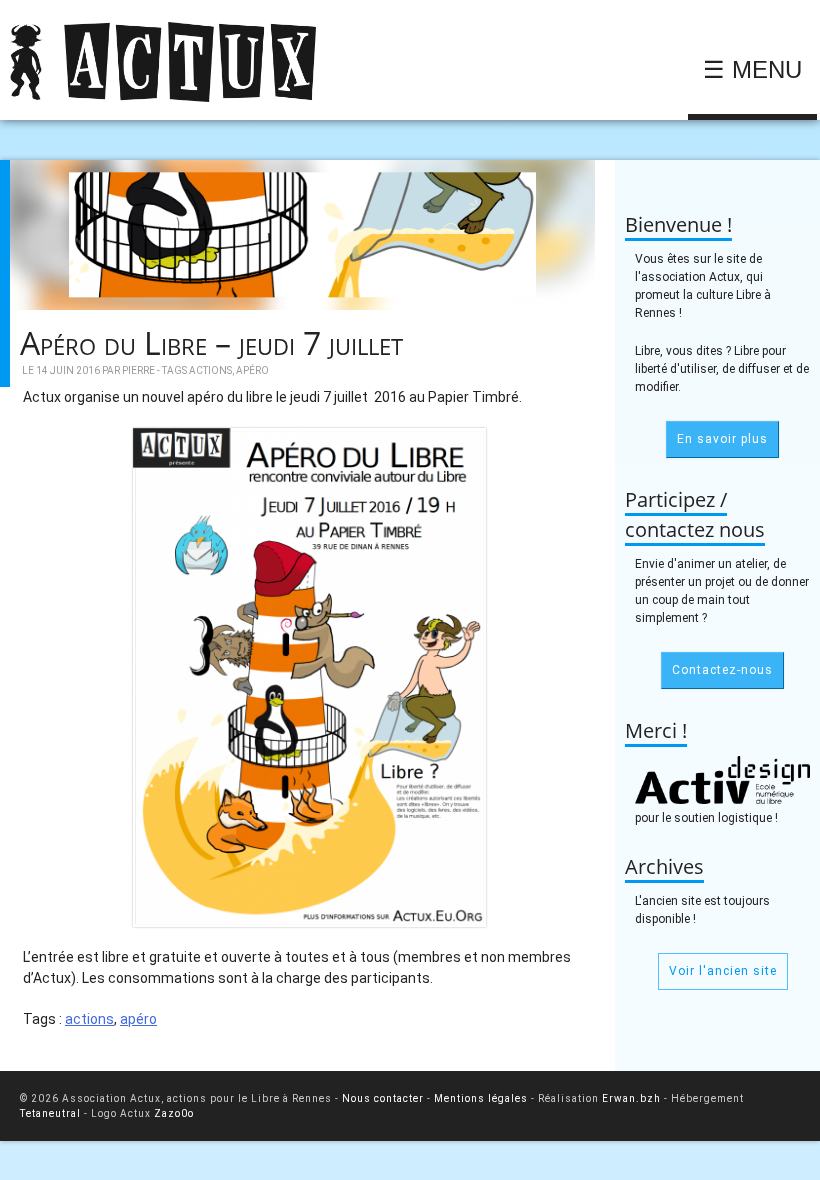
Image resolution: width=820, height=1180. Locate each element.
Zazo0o (174, 1113)
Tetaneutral (50, 1113)
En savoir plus (722, 439)
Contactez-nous (722, 670)
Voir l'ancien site (723, 971)
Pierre (138, 370)
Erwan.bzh (631, 1098)
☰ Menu (752, 69)
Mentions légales (481, 1098)
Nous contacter (383, 1098)
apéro (252, 370)
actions (210, 370)
